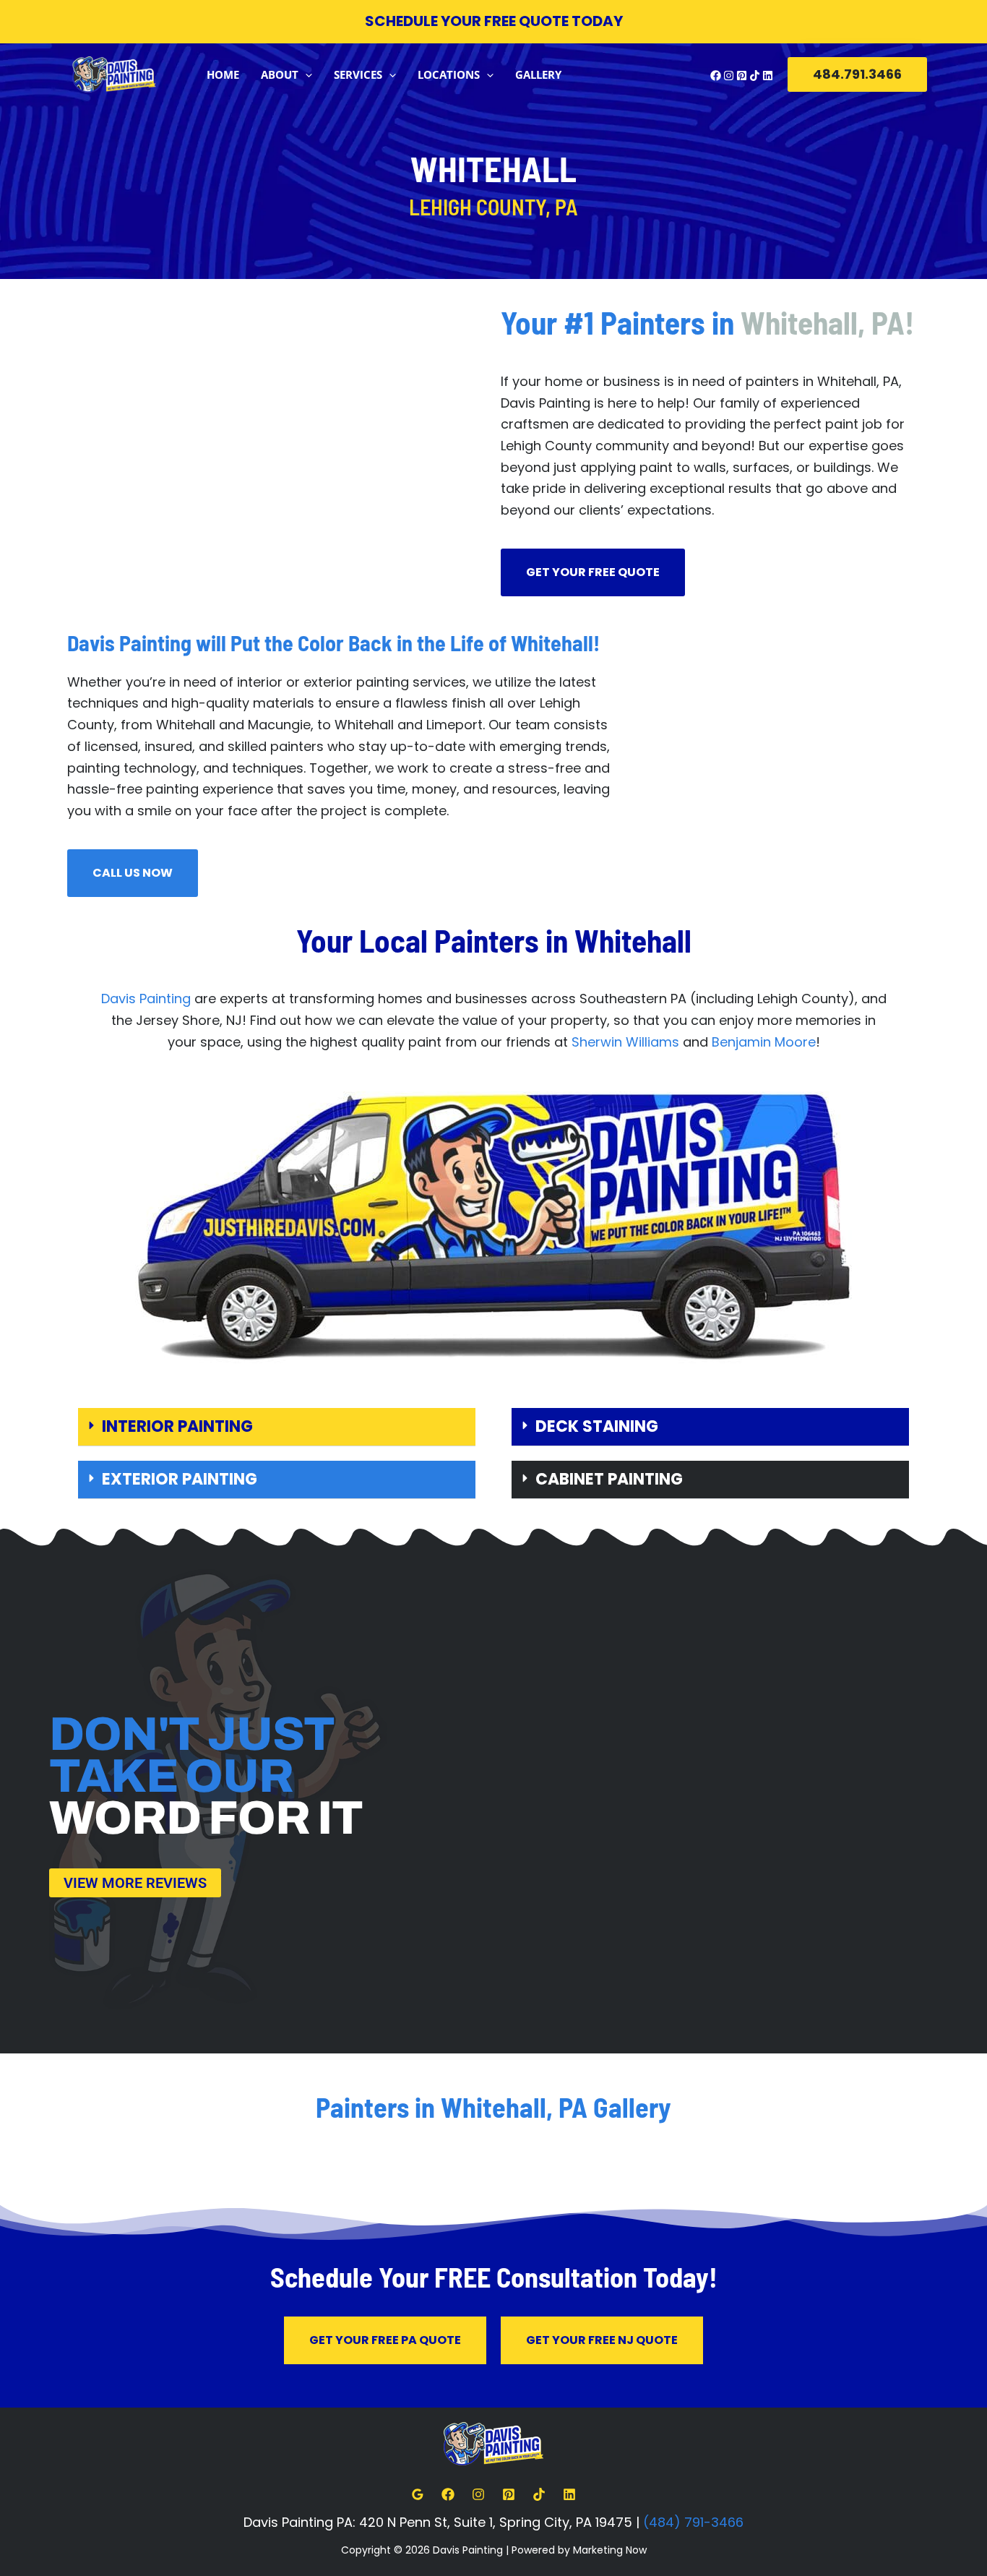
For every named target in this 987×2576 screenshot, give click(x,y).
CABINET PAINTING (609, 1479)
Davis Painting (146, 999)
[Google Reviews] (418, 2494)
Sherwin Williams (625, 1042)
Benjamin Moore (764, 1042)
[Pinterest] (742, 76)
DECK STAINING (597, 1426)
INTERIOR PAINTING (177, 1426)
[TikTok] (755, 76)
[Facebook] (716, 76)
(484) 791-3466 (693, 2522)
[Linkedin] (768, 76)
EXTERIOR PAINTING (180, 1479)
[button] (305, 74)
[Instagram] (729, 76)
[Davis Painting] (114, 73)
